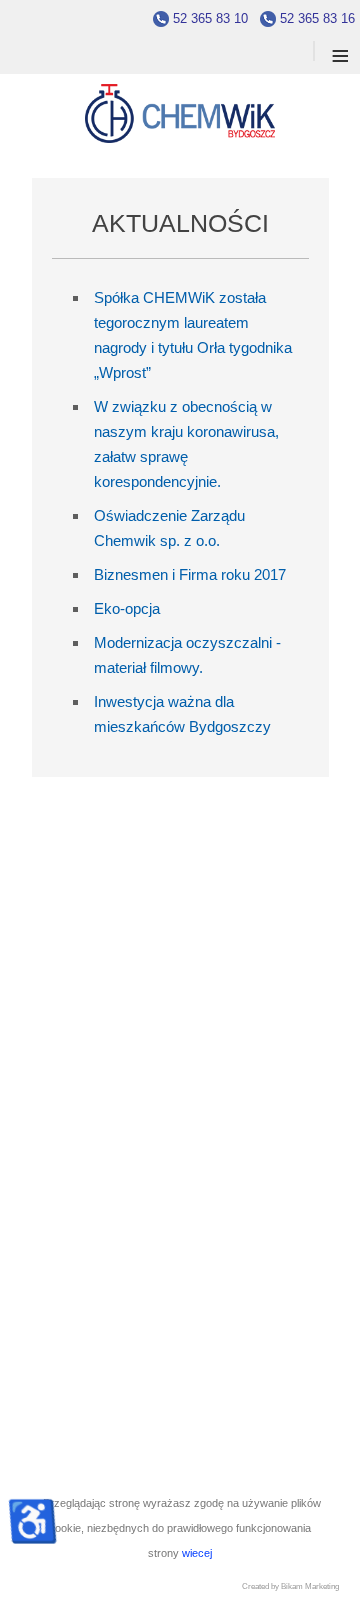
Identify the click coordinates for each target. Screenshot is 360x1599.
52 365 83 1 (314, 18)
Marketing (322, 1586)
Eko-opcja (127, 608)
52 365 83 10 (210, 18)
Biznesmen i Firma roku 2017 (190, 574)
